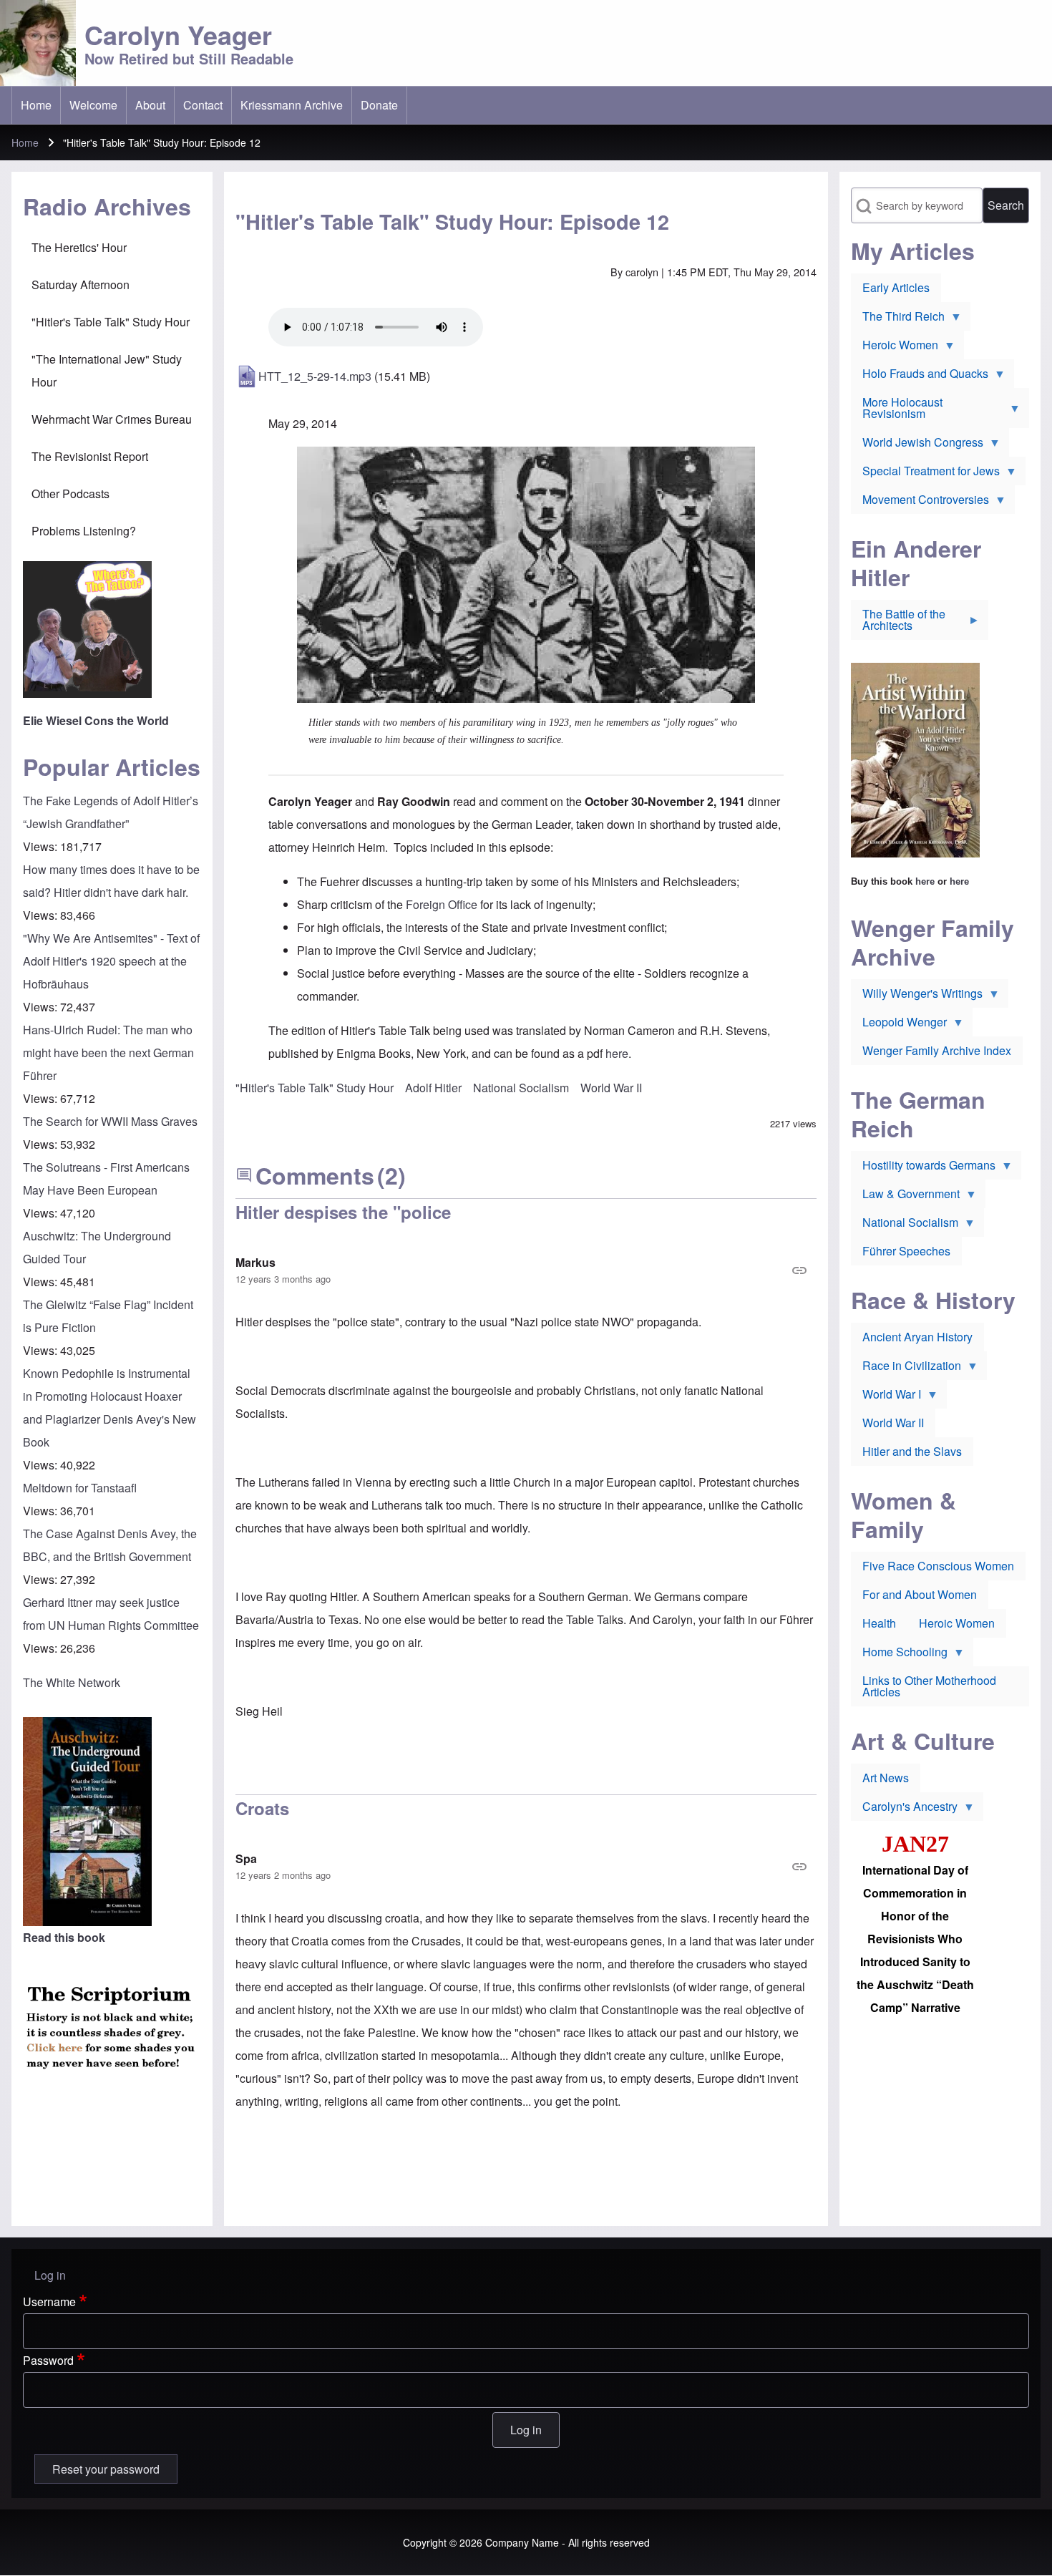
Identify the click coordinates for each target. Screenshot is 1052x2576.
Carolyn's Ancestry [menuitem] (904, 1809)
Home (25, 142)
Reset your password (106, 2469)
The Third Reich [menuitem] (898, 319)
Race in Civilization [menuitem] (906, 1369)
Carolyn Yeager (178, 34)
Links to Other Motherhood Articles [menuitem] (929, 1686)
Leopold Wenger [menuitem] (899, 1025)
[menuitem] (36, 105)
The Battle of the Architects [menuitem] (898, 623)
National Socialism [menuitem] (905, 1225)
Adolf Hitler (433, 1088)
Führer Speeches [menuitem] (906, 1251)
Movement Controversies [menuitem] (920, 502)
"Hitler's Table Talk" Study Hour (315, 1088)
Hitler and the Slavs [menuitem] (912, 1451)
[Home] (38, 43)
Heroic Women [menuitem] (895, 348)
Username (49, 2302)
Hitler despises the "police (343, 1212)
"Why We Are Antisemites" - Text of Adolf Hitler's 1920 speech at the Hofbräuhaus (111, 961)
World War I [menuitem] (886, 1397)
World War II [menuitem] (893, 1423)
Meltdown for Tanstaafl (80, 1488)
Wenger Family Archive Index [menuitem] (937, 1050)
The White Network (72, 1682)
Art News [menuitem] (886, 1778)
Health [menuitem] (879, 1623)
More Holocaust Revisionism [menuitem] (897, 411)
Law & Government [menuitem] (905, 1197)
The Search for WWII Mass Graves (110, 1121)
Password (48, 2360)
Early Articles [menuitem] (896, 287)
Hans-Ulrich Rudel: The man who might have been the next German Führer (108, 1053)
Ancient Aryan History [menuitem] (917, 1337)
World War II (611, 1088)
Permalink (526, 1270)
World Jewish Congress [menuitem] (917, 445)
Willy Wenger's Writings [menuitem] (917, 996)
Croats (262, 1808)
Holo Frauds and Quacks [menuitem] (920, 376)
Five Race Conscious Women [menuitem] (938, 1566)
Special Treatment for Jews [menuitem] (925, 474)
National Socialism (521, 1088)
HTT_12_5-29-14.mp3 (315, 376)
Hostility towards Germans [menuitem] (923, 1168)
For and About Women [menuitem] (920, 1594)
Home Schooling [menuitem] (899, 1655)
